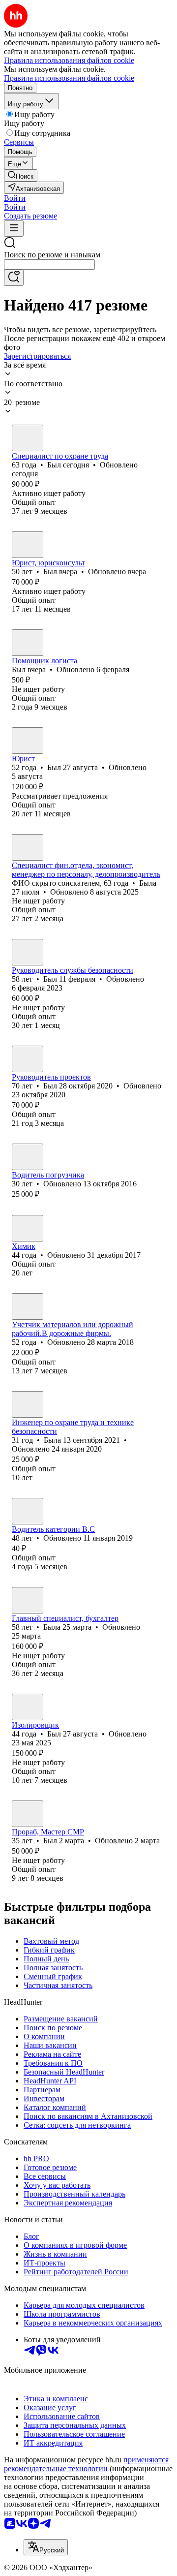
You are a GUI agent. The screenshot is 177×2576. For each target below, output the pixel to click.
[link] (21, 175)
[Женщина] (28, 847)
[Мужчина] (28, 438)
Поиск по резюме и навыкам (52, 255)
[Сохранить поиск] (14, 278)
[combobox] (49, 264)
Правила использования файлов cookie (69, 78)
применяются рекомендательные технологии (86, 2464)
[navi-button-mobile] (14, 229)
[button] (15, 198)
